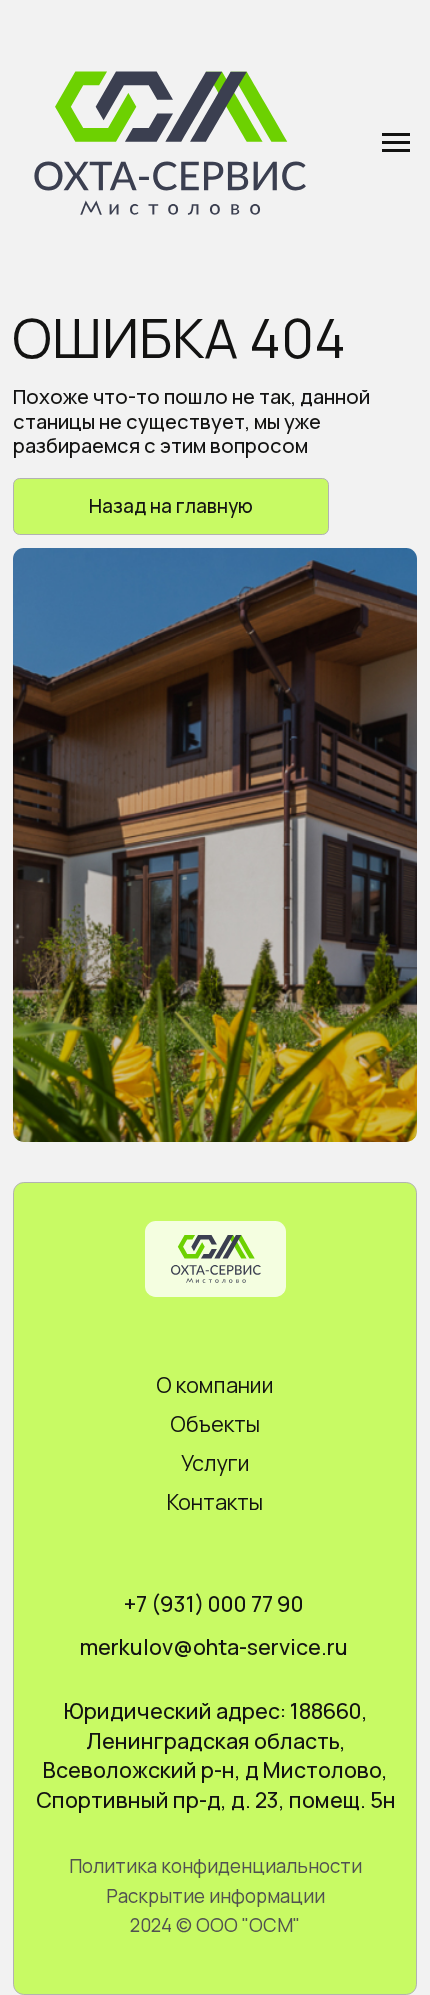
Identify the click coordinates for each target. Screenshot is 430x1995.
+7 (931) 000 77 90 (214, 1603)
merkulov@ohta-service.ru (214, 1646)
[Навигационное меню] (396, 143)
